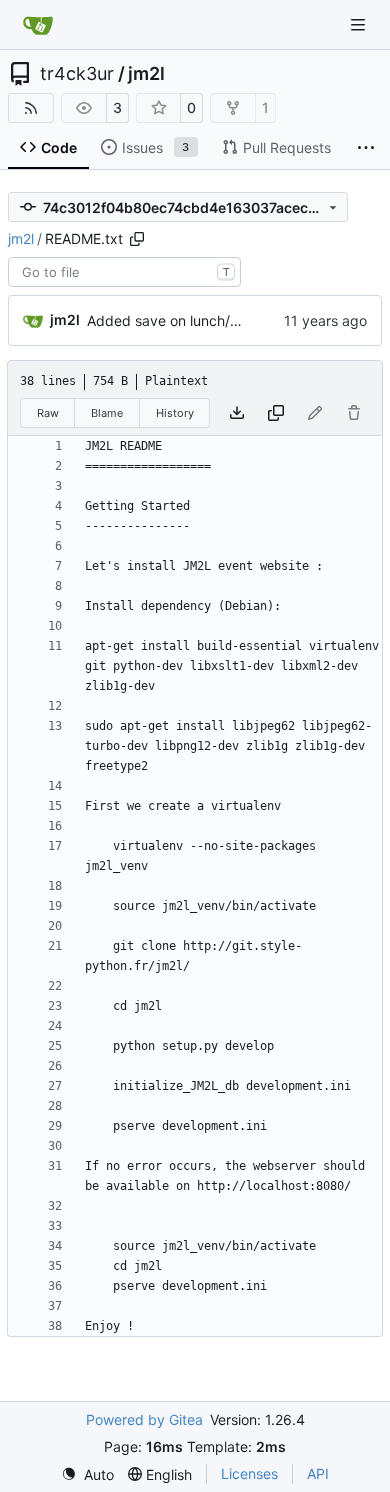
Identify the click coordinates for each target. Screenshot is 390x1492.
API (318, 1473)
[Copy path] (137, 239)
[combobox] (124, 272)
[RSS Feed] (31, 108)
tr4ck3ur (77, 74)
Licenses (249, 1473)
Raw (48, 413)
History (175, 413)
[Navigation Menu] (360, 24)
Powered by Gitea (144, 1419)
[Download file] (237, 413)
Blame (107, 413)
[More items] (366, 148)
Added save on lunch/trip (169, 320)
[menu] (87, 1474)
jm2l (146, 74)
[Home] (38, 25)
